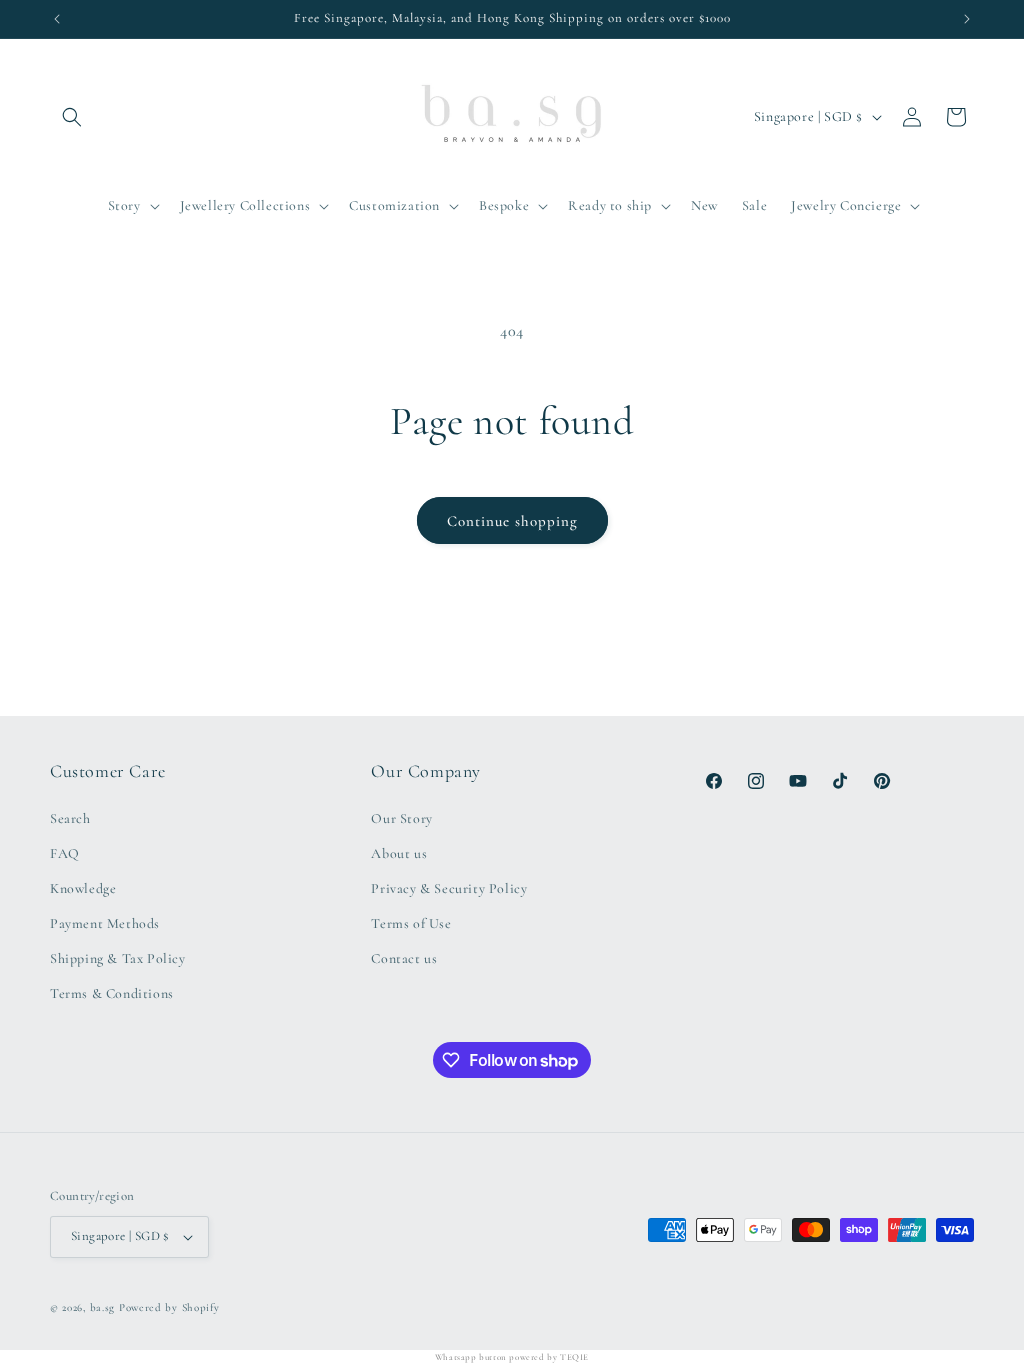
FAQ (65, 853)
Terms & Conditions (112, 993)
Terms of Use (411, 923)
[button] (72, 117)
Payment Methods (105, 923)
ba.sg (103, 1307)
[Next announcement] (967, 19)
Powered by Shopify (169, 1307)
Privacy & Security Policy (449, 888)
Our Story (401, 818)
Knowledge (83, 888)
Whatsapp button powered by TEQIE (512, 1357)
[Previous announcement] (57, 19)
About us (399, 853)
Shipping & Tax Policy (118, 958)
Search (70, 818)
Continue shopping (512, 521)
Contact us (404, 958)
